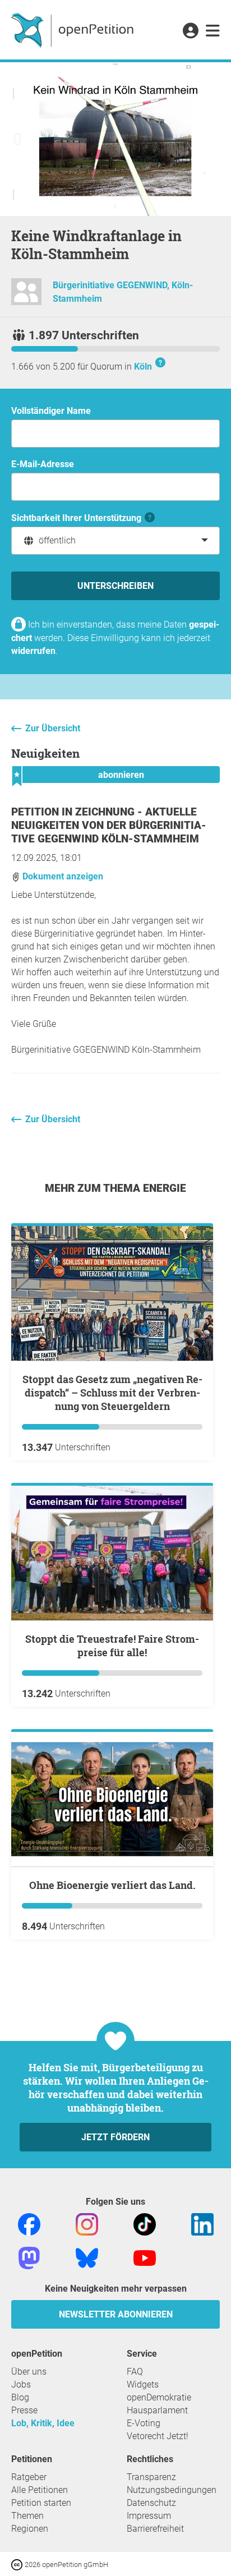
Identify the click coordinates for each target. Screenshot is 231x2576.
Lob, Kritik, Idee (43, 2423)
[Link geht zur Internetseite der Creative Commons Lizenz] (18, 2564)
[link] (213, 31)
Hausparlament (157, 2410)
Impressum (149, 2516)
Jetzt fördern (115, 2137)
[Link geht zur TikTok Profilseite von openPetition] (145, 2224)
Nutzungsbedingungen (172, 2490)
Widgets (143, 2384)
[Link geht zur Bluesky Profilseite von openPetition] (87, 2257)
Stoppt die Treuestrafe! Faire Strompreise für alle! (112, 1646)
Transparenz (151, 2477)
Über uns (29, 2372)
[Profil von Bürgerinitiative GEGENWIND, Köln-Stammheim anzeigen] (26, 296)
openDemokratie (159, 2397)
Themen (27, 2516)
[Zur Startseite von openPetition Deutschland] (74, 30)
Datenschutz (151, 2503)
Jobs (21, 2384)
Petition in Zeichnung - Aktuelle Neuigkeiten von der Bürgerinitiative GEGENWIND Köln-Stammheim (109, 825)
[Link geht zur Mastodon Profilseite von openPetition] (29, 2257)
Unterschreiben (115, 586)
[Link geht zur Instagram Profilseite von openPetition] (87, 2224)
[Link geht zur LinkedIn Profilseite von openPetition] (202, 2224)
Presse (24, 2410)
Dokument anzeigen (62, 876)
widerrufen (33, 651)
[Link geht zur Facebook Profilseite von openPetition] (29, 2224)
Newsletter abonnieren (116, 2314)
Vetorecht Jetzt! (158, 2436)
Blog (20, 2397)
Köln (143, 367)
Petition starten (41, 2503)
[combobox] (115, 541)
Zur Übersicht (53, 728)
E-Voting (144, 2423)
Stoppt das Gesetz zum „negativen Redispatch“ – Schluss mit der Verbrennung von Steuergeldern (112, 1393)
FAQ (135, 2372)
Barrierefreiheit (155, 2529)
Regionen (30, 2529)
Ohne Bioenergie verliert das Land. (112, 1885)
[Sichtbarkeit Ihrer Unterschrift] (150, 518)
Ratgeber (29, 2477)
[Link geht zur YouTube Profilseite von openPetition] (145, 2257)
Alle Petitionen (40, 2490)
